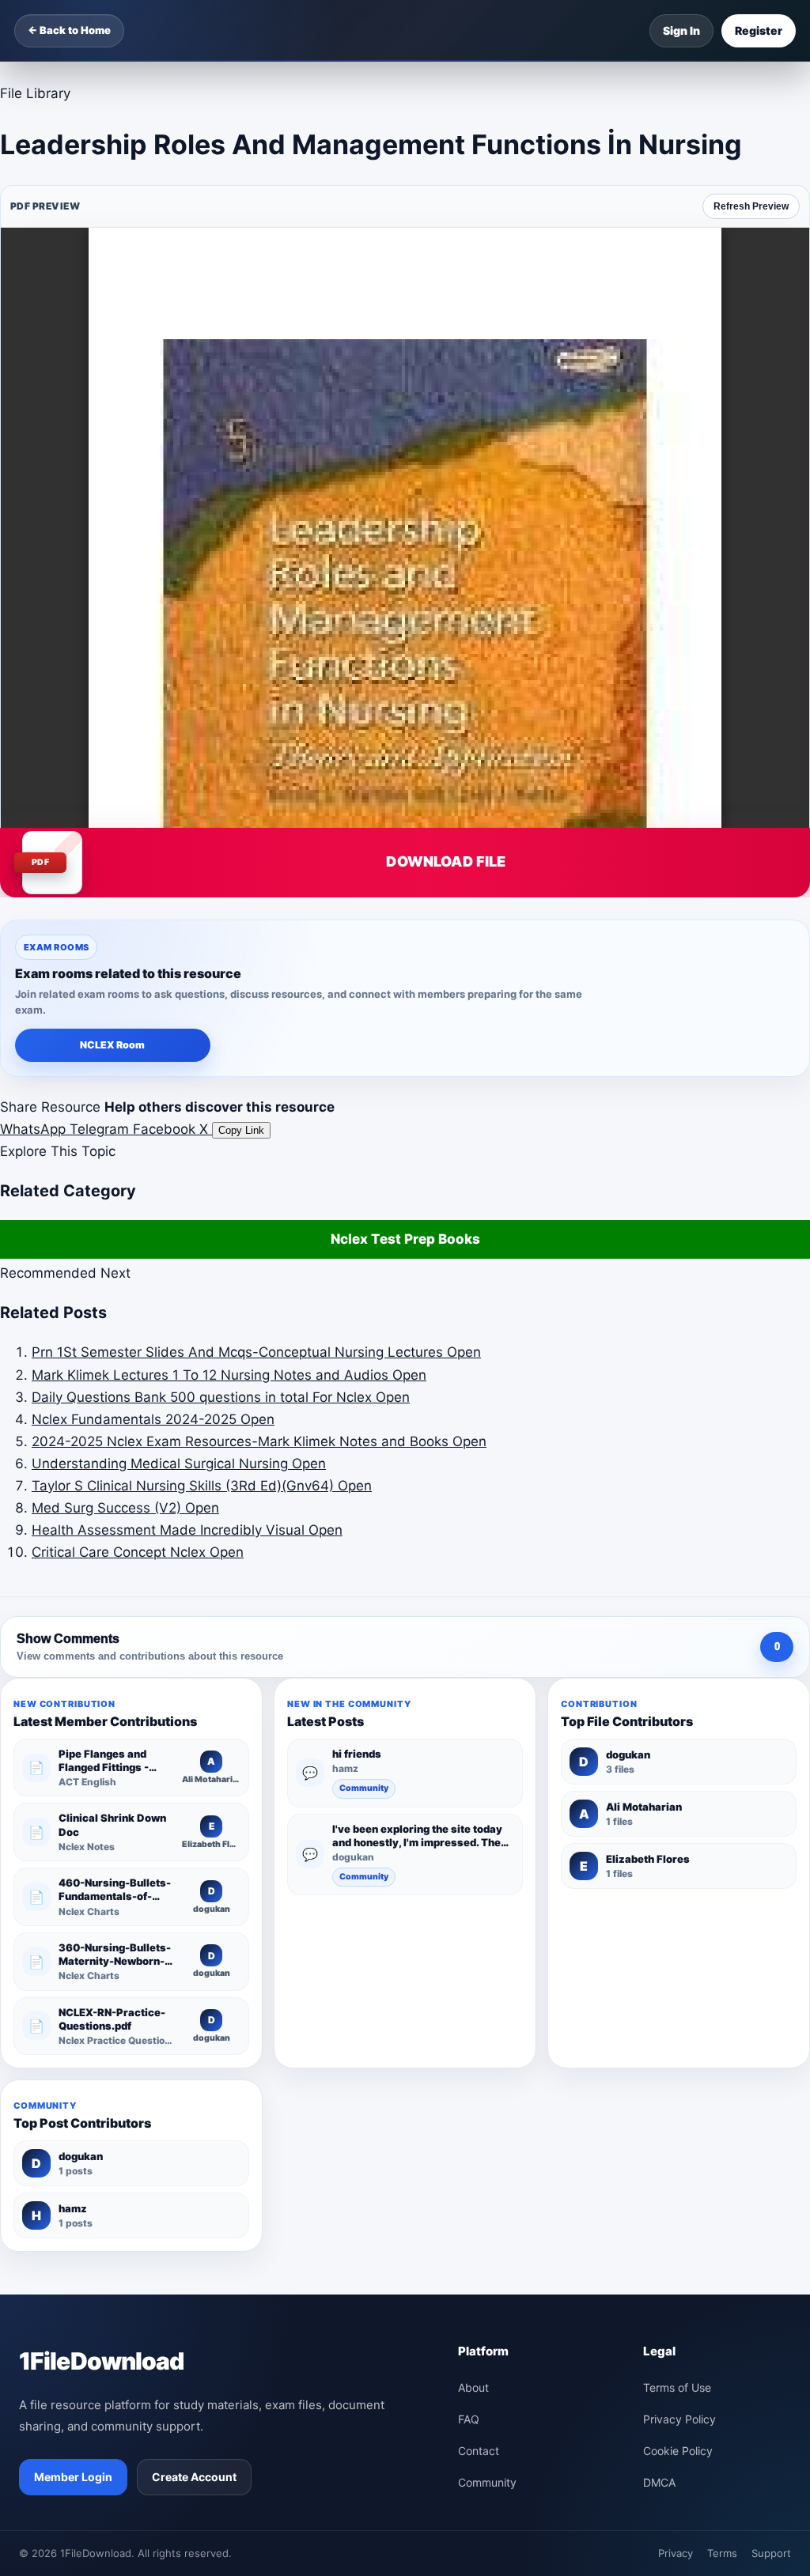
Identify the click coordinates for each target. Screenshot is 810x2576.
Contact (479, 2451)
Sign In (681, 30)
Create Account (194, 2477)
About (473, 2387)
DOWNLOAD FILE (446, 861)
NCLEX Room (112, 1045)
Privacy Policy (679, 2419)
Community (364, 1788)
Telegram (101, 1129)
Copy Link (241, 1130)
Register (759, 30)
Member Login (73, 2477)
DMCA (659, 2482)
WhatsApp (35, 1129)
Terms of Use (677, 2387)
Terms (722, 2553)
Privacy (676, 2553)
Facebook (166, 1129)
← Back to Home (69, 30)
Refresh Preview (751, 206)
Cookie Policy (678, 2451)
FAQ (469, 2419)
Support (771, 2553)
